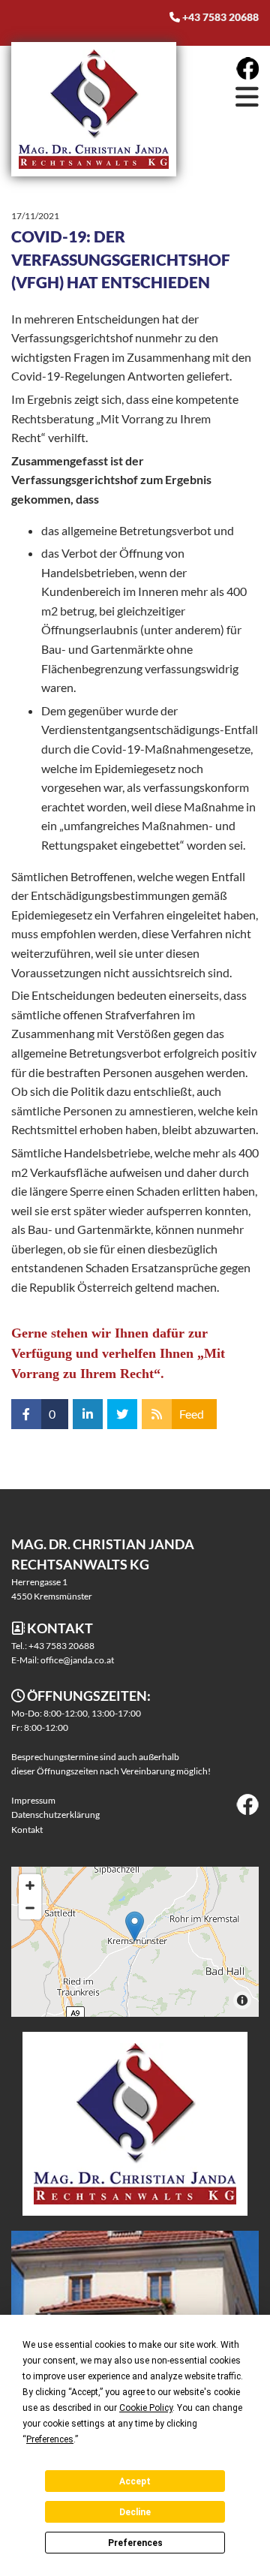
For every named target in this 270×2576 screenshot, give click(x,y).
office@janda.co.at (77, 1660)
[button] (221, 96)
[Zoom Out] (30, 1908)
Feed (192, 1414)
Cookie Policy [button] (146, 2408)
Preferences (135, 2543)
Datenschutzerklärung (55, 1815)
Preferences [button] (50, 2439)
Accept (135, 2481)
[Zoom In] (30, 1885)
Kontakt (27, 1830)
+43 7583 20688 (220, 17)
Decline (135, 2512)
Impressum (33, 1800)
